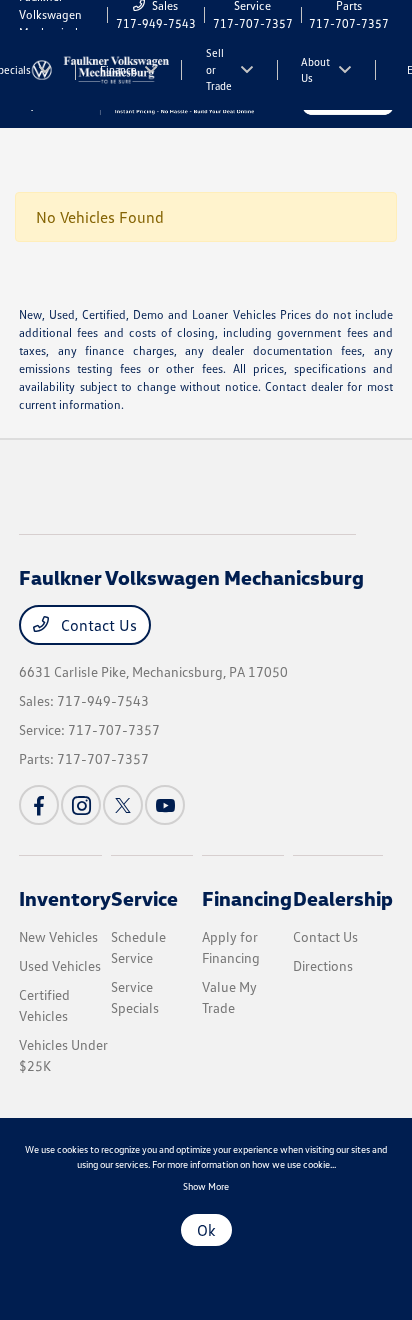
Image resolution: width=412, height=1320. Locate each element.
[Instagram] (81, 805)
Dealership (343, 898)
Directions (323, 965)
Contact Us (97, 625)
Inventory (65, 898)
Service (144, 898)
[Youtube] (165, 805)
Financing (247, 898)
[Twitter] (123, 805)
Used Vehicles (60, 965)
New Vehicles (58, 936)
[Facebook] (39, 805)
